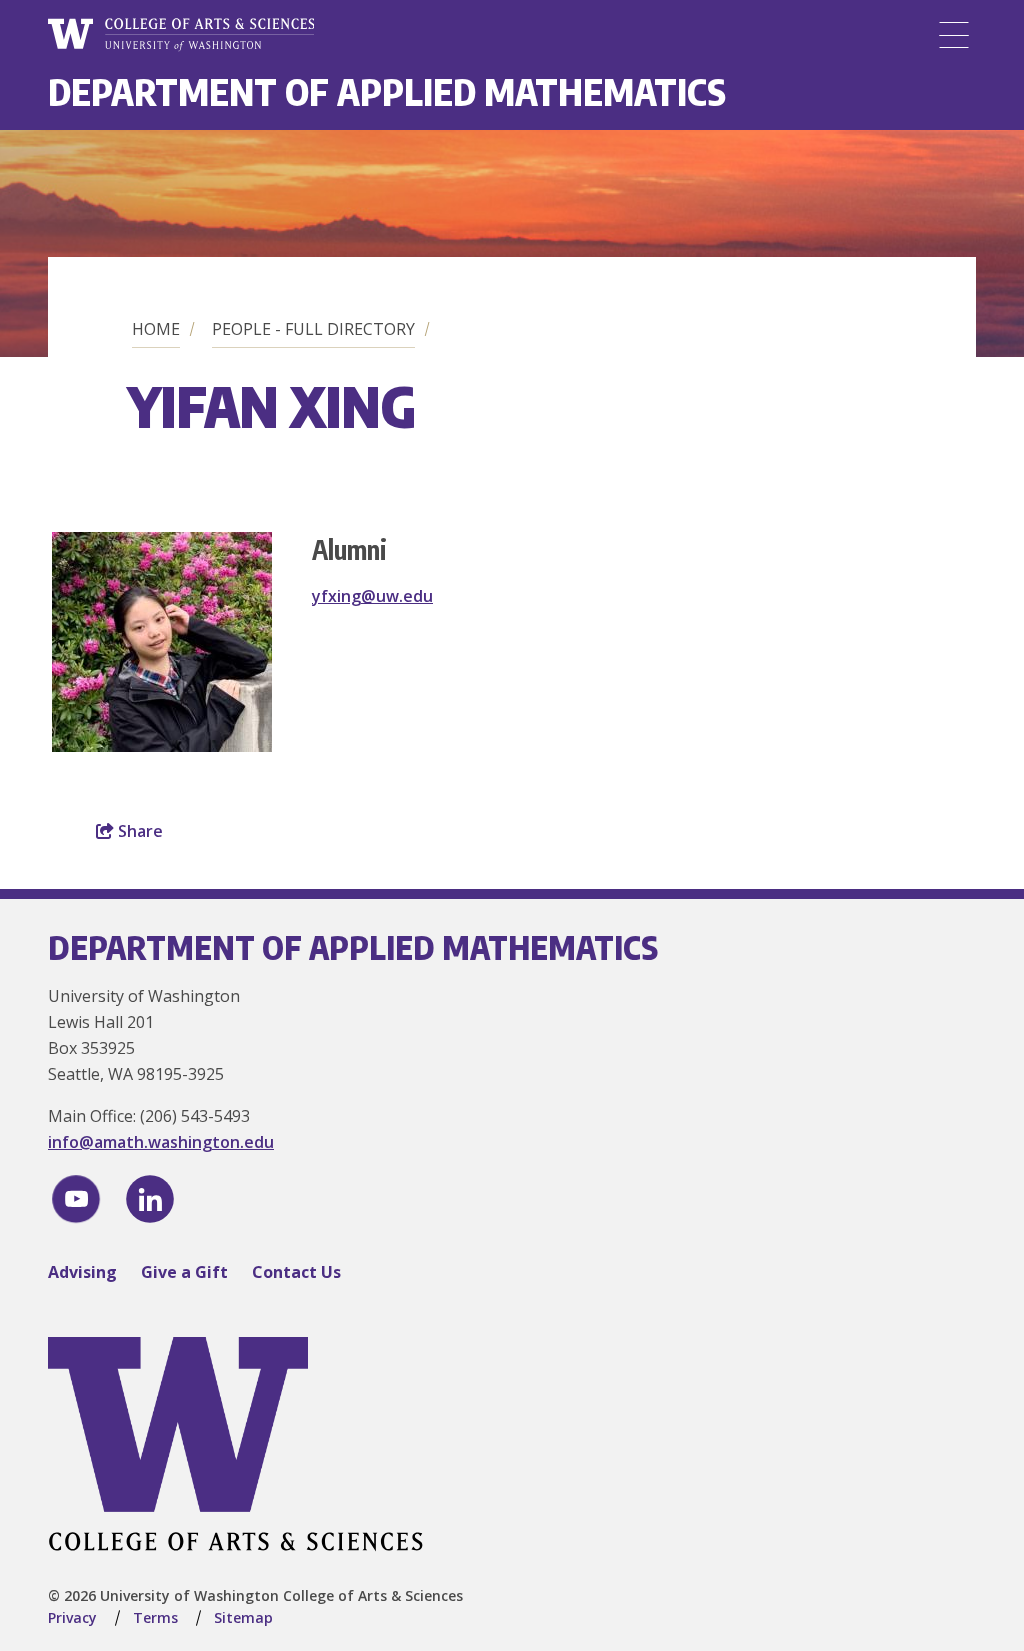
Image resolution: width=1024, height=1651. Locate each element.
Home (156, 329)
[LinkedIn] (150, 1199)
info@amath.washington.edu (161, 1142)
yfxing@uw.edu (372, 596)
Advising (82, 1272)
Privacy (72, 1617)
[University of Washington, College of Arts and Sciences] (181, 35)
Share (138, 831)
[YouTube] (76, 1199)
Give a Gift (184, 1272)
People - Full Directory (313, 329)
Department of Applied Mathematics (387, 91)
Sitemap (243, 1617)
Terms (155, 1617)
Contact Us (296, 1272)
